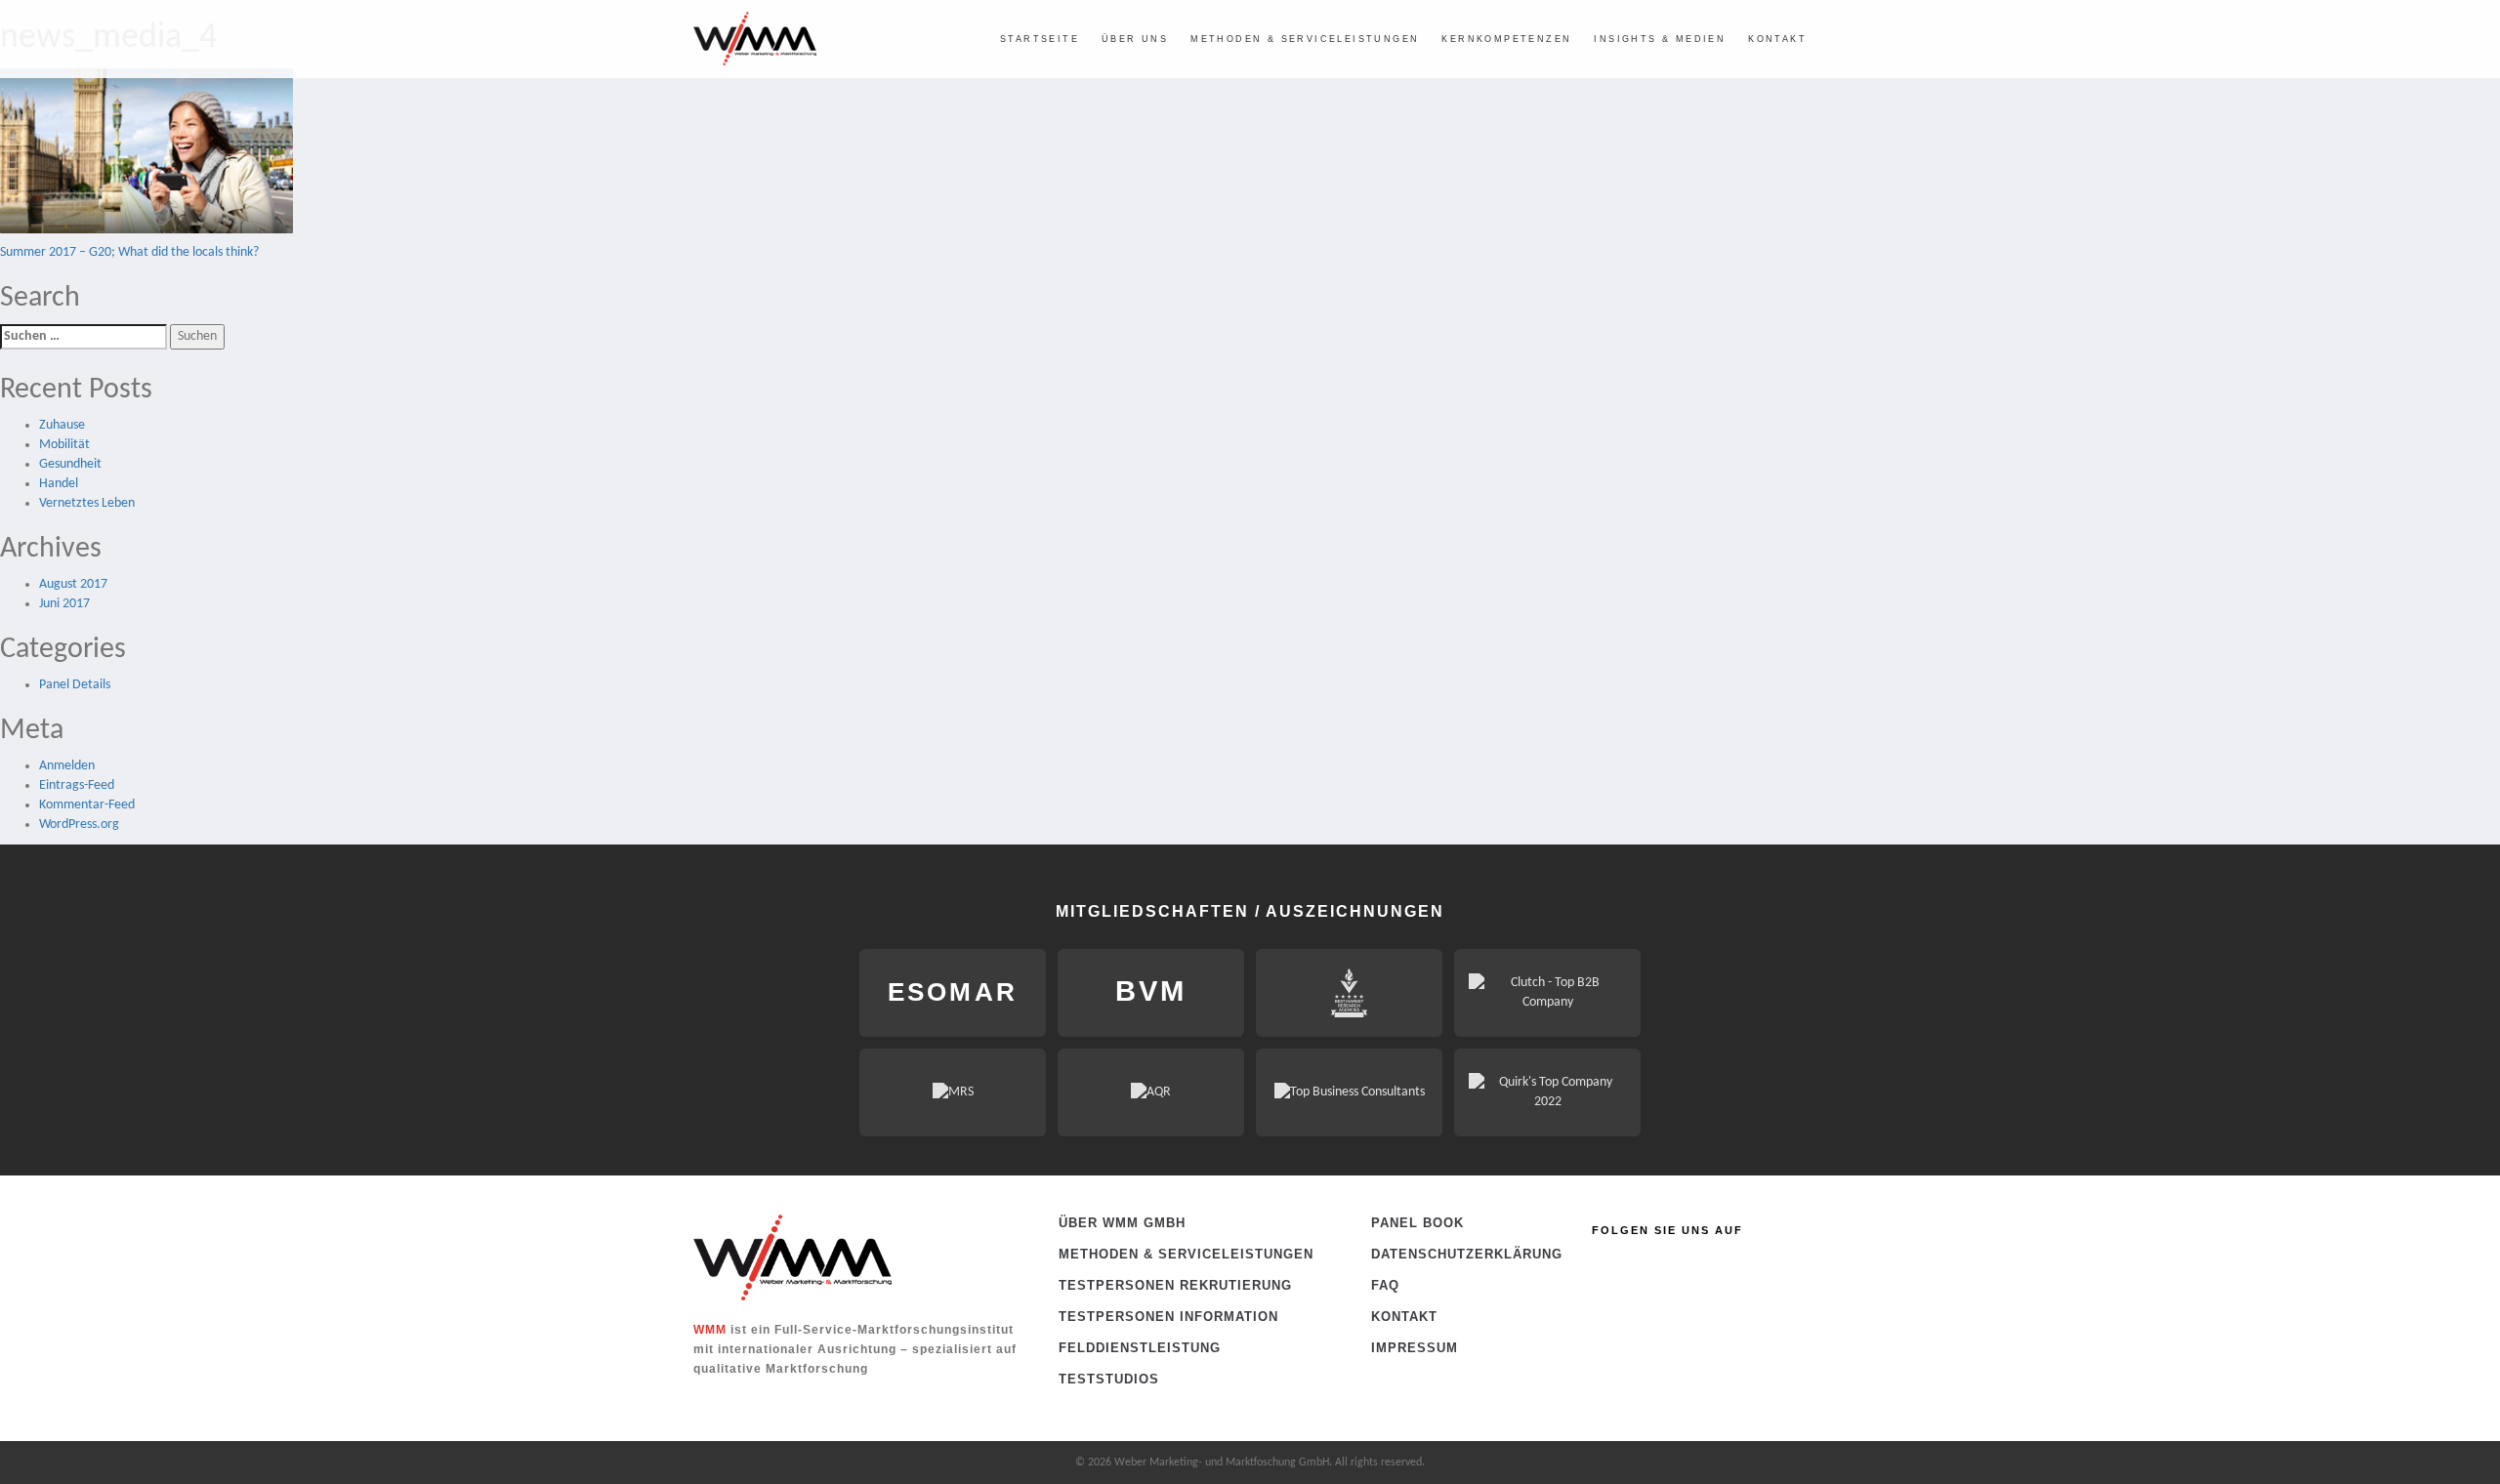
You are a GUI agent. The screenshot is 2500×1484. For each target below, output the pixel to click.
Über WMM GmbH (1122, 1223)
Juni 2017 (64, 604)
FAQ (1385, 1285)
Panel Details (75, 685)
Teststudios (1109, 1379)
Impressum (1415, 1348)
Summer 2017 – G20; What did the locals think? (129, 252)
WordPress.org (79, 824)
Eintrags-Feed (77, 785)
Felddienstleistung (1140, 1348)
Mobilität (64, 445)
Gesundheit (70, 464)
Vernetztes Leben (87, 503)
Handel (59, 484)
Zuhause (62, 425)
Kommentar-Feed (87, 805)
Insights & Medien (1660, 39)
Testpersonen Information (1168, 1317)
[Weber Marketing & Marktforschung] (755, 39)
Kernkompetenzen (1506, 39)
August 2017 (73, 584)
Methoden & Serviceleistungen (1305, 39)
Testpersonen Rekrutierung (1175, 1285)
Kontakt (1777, 39)
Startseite (1040, 39)
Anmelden (67, 766)
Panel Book (1417, 1223)
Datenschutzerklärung (1435, 1254)
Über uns (1135, 39)
